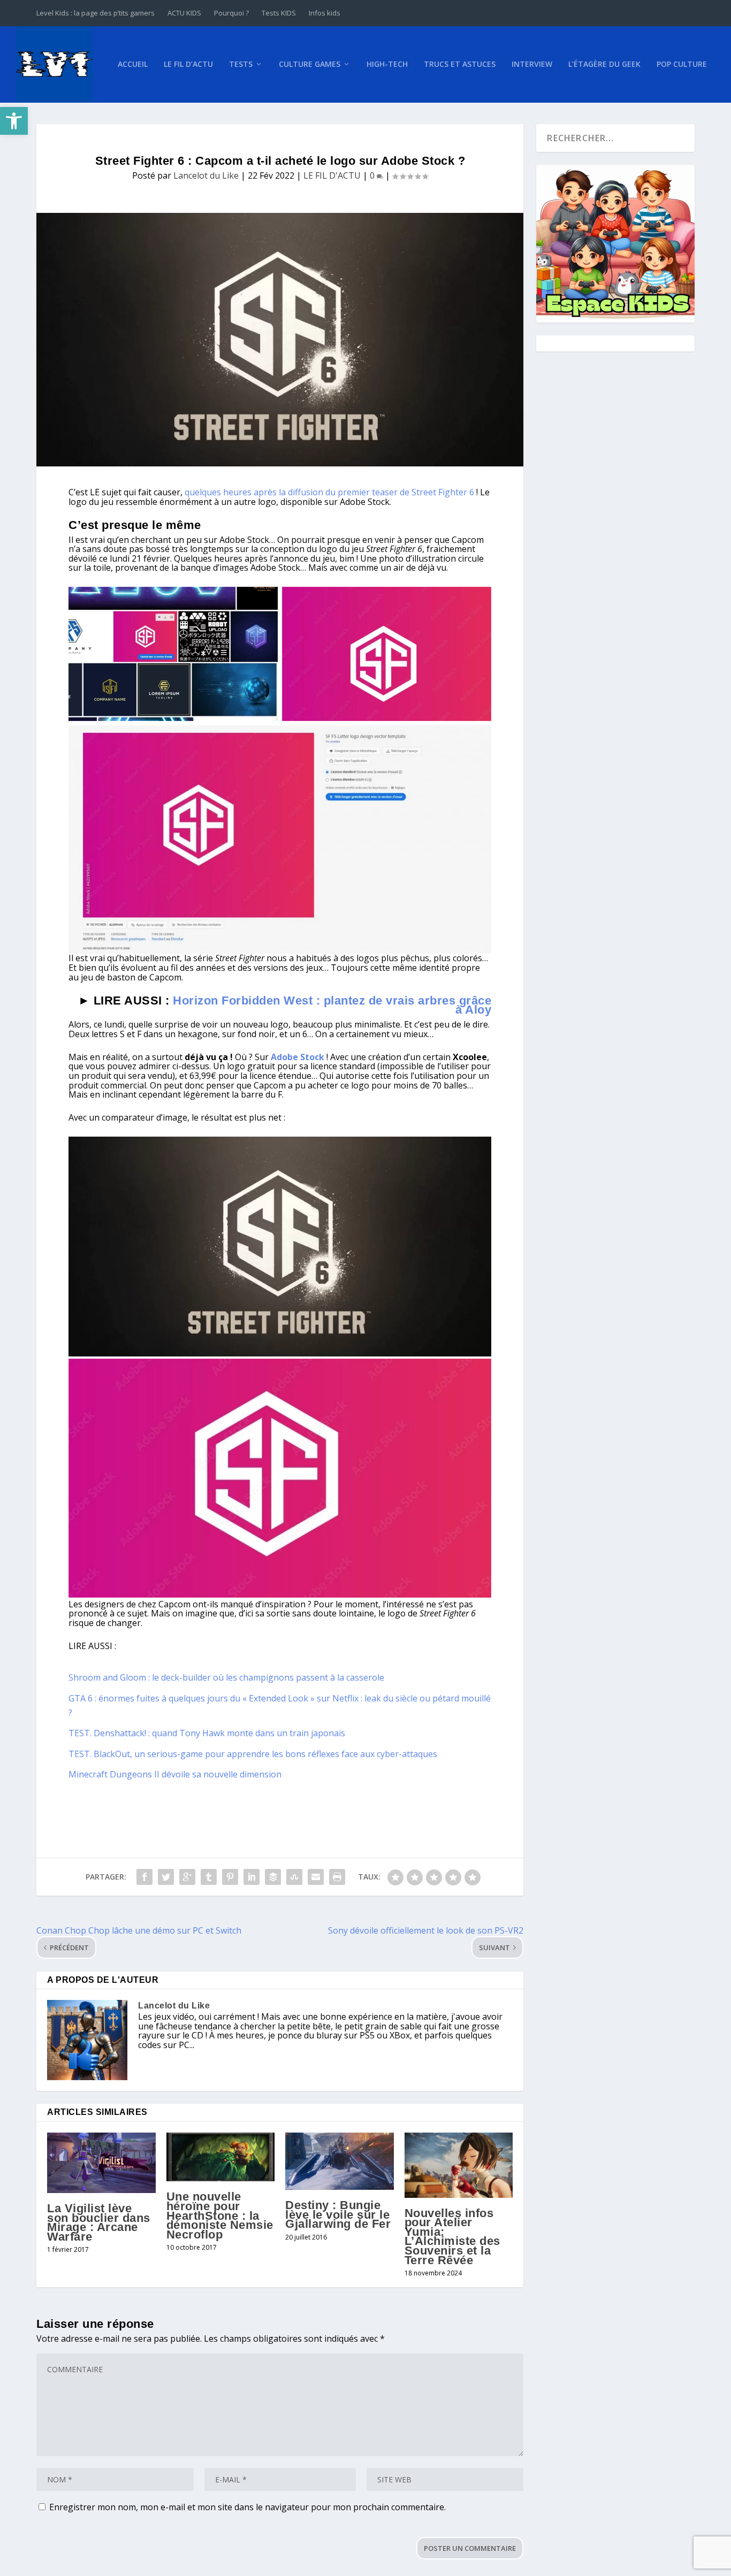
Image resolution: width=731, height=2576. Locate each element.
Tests (241, 64)
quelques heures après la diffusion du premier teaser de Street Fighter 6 (329, 492)
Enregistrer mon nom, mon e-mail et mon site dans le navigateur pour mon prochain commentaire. (248, 2507)
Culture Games (310, 64)
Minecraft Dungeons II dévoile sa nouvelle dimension (175, 1774)
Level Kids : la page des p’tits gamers (96, 13)
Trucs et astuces (460, 64)
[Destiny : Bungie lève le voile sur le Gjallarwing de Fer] (340, 2161)
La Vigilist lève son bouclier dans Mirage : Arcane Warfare (99, 2222)
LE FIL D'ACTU (332, 175)
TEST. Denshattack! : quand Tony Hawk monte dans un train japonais (207, 1733)
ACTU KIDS (184, 13)
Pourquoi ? (231, 13)
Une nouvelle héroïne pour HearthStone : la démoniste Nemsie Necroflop (220, 2215)
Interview (532, 64)
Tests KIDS (279, 13)
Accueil (133, 64)
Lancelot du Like (206, 175)
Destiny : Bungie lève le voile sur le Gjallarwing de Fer (338, 2214)
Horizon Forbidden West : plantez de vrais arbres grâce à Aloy (332, 1005)
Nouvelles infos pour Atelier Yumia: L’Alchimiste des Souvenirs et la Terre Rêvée (452, 2237)
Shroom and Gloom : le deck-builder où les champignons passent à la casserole (226, 1677)
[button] (14, 121)
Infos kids (325, 13)
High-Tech (387, 64)
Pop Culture (682, 64)
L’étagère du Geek (604, 64)
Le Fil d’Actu (188, 64)
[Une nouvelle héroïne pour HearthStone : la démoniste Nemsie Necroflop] (221, 2157)
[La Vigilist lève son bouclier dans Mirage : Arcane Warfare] (101, 2163)
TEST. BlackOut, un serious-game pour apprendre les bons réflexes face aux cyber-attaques (253, 1754)
